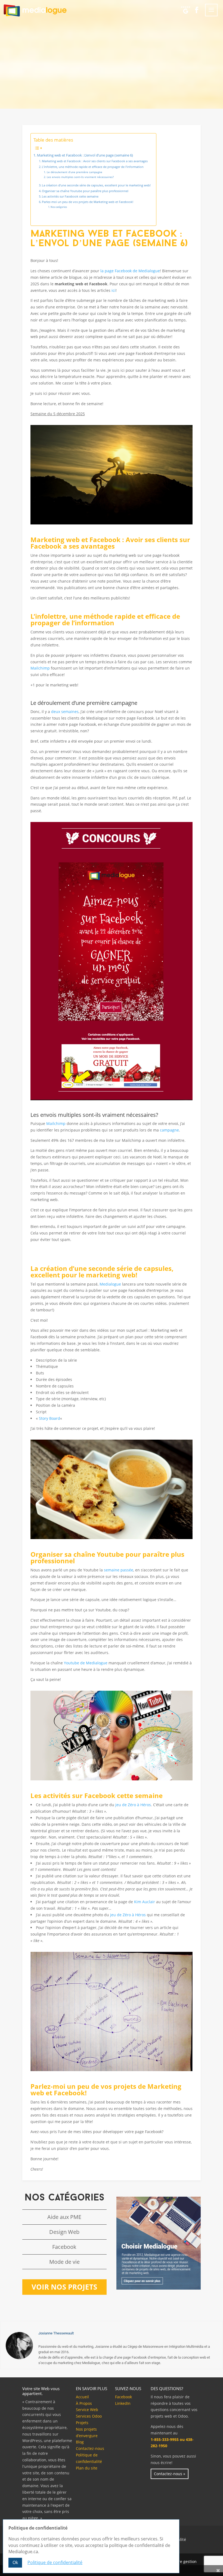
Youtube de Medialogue (86, 1663)
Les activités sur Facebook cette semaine (70, 196)
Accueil (82, 2397)
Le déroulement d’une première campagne (75, 172)
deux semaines (65, 712)
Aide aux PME (64, 2217)
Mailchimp (40, 668)
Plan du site (87, 2468)
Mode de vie (64, 2262)
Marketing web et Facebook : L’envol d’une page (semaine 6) (85, 155)
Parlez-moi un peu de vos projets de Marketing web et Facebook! (88, 202)
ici (114, 290)
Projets (82, 2423)
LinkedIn (123, 2403)
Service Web (87, 2410)
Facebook (64, 2247)
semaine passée (119, 1570)
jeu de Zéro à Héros (133, 1805)
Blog (80, 2442)
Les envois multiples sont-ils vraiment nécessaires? (80, 177)
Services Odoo (89, 2416)
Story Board (49, 1418)
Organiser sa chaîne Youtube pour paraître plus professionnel (85, 191)
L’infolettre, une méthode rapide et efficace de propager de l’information (93, 167)
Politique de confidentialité (55, 2562)
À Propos (84, 2403)
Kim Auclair (145, 1902)
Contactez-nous (90, 2448)
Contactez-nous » (170, 2474)
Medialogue (110, 1284)
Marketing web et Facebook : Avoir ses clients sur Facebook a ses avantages (95, 161)
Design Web (64, 2232)
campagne (169, 1130)
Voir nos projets (64, 2287)
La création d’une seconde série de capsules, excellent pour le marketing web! (96, 185)
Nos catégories (59, 207)
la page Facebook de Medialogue (130, 271)
